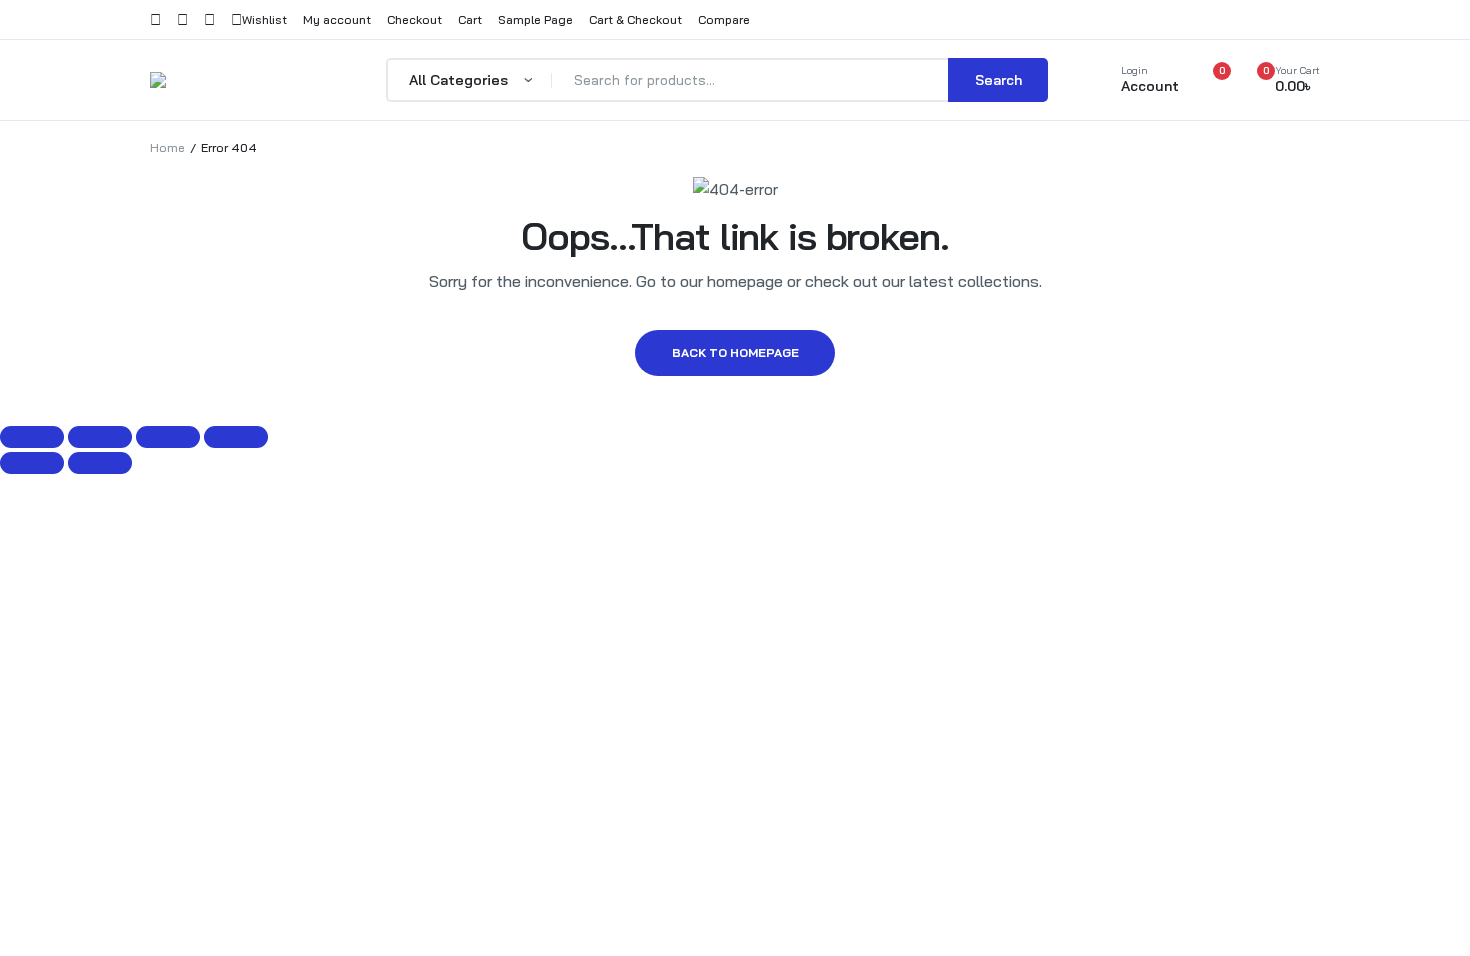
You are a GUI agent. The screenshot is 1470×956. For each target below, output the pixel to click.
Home (167, 147)
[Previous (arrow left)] (32, 463)
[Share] (168, 437)
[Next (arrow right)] (100, 463)
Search (998, 80)
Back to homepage (735, 352)
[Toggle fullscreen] (100, 437)
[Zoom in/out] (32, 437)
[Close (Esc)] (236, 437)
